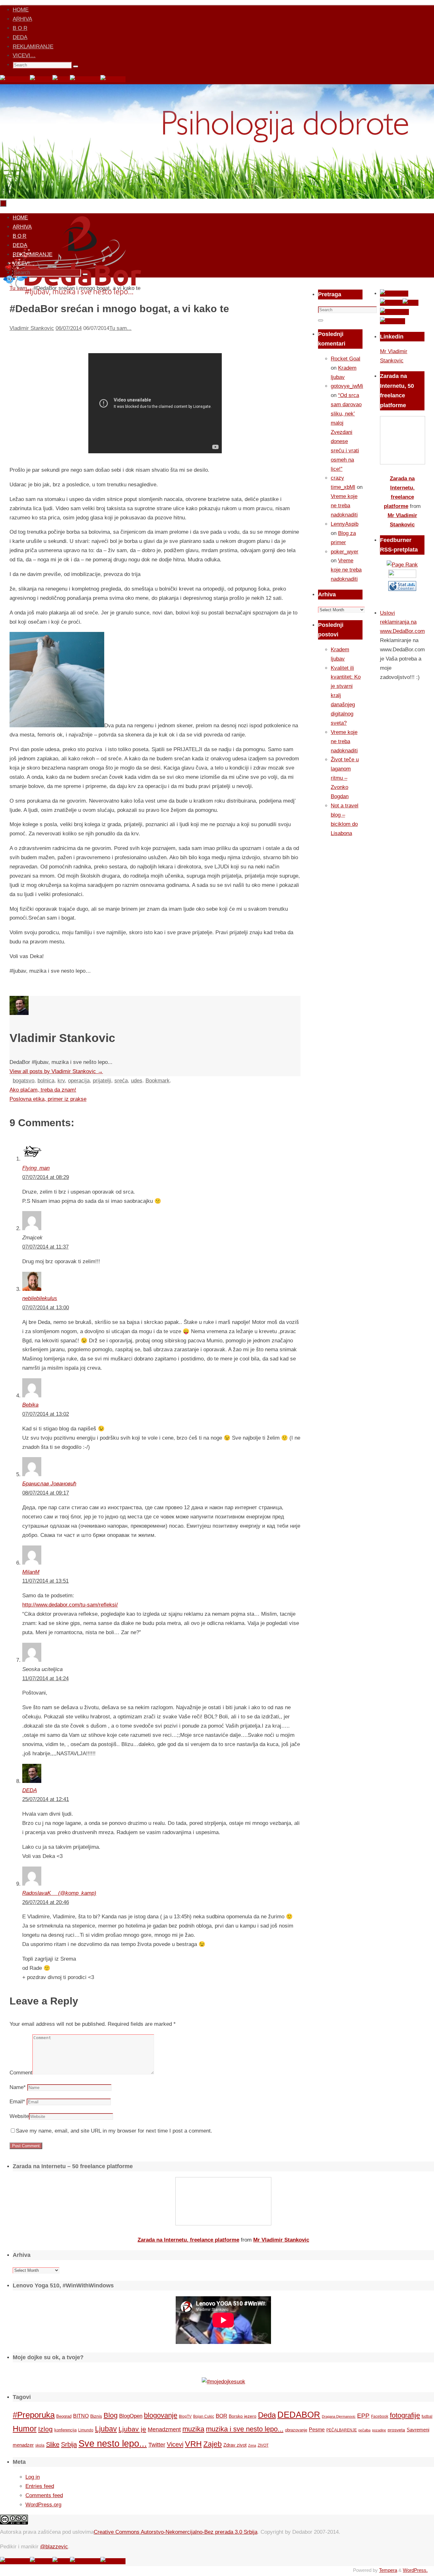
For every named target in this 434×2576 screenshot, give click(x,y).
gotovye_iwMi (347, 386)
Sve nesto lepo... (113, 2443)
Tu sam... (120, 328)
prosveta (396, 2430)
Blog (111, 2415)
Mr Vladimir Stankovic (281, 2240)
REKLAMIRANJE (33, 47)
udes (137, 1081)
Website (19, 2116)
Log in (33, 2477)
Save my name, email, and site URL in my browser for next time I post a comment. (114, 2131)
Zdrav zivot (235, 2445)
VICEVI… (24, 55)
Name (18, 2087)
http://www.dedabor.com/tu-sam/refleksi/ (70, 1605)
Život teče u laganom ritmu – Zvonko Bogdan (345, 778)
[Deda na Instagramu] (85, 79)
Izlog (45, 2429)
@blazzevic (54, 2547)
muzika (193, 2429)
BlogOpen (131, 2416)
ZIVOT (263, 2445)
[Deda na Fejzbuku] (15, 79)
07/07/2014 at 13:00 (46, 1308)
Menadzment (164, 2429)
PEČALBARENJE (342, 2430)
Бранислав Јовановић (49, 1484)
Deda (267, 2415)
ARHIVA (22, 19)
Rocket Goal (346, 359)
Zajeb (213, 2444)
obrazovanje (296, 2430)
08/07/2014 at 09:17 (46, 1493)
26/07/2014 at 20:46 (46, 1902)
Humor (25, 2429)
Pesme (317, 2429)
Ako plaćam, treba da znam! (43, 1090)
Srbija (69, 2444)
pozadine (379, 2430)
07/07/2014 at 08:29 (46, 1177)
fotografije (405, 2415)
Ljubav (106, 2429)
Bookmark (158, 1081)
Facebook (380, 2416)
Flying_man (36, 1168)
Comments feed (44, 2495)
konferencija (65, 2430)
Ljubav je (132, 2429)
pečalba (364, 2430)
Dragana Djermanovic (339, 2416)
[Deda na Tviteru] (41, 79)
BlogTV (185, 2416)
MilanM (31, 1572)
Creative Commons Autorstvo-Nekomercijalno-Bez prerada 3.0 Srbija (176, 2532)
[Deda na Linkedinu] (113, 79)
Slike (53, 2444)
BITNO (81, 2416)
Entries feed (40, 2486)
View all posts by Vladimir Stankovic (56, 1071)
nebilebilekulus (40, 1298)
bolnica (46, 1081)
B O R (20, 28)
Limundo (86, 2430)
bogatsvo (24, 1081)
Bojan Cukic (204, 2416)
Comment (21, 2073)
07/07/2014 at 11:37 (45, 1247)
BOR (221, 2416)
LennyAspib (345, 524)
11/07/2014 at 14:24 (45, 1679)
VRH (193, 2444)
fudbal (427, 2416)
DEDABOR (299, 2415)
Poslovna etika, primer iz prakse (48, 1099)
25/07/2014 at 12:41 (46, 1799)
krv (61, 1081)
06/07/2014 (69, 328)
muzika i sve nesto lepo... (245, 2429)
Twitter (157, 2445)
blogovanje (161, 2415)
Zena (252, 2445)
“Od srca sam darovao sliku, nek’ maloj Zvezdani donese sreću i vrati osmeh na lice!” (346, 432)
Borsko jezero (243, 2416)
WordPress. (415, 2570)
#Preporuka (34, 2415)
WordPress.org (43, 2505)
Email (17, 2102)
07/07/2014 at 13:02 (46, 1414)
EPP (363, 2416)
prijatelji (102, 1081)
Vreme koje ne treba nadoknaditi (344, 506)
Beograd (64, 2416)
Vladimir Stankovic (32, 328)
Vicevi (175, 2444)
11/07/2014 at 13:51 (45, 1581)
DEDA (20, 37)
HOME (21, 10)
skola (40, 2445)
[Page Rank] (402, 565)
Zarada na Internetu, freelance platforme (188, 2240)
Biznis (96, 2416)
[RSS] (61, 79)
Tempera (388, 2570)
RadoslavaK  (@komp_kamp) (59, 1893)
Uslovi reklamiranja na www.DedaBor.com (402, 622)
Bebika (30, 1405)
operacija (79, 1081)
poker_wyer (345, 552)
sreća (121, 1081)
